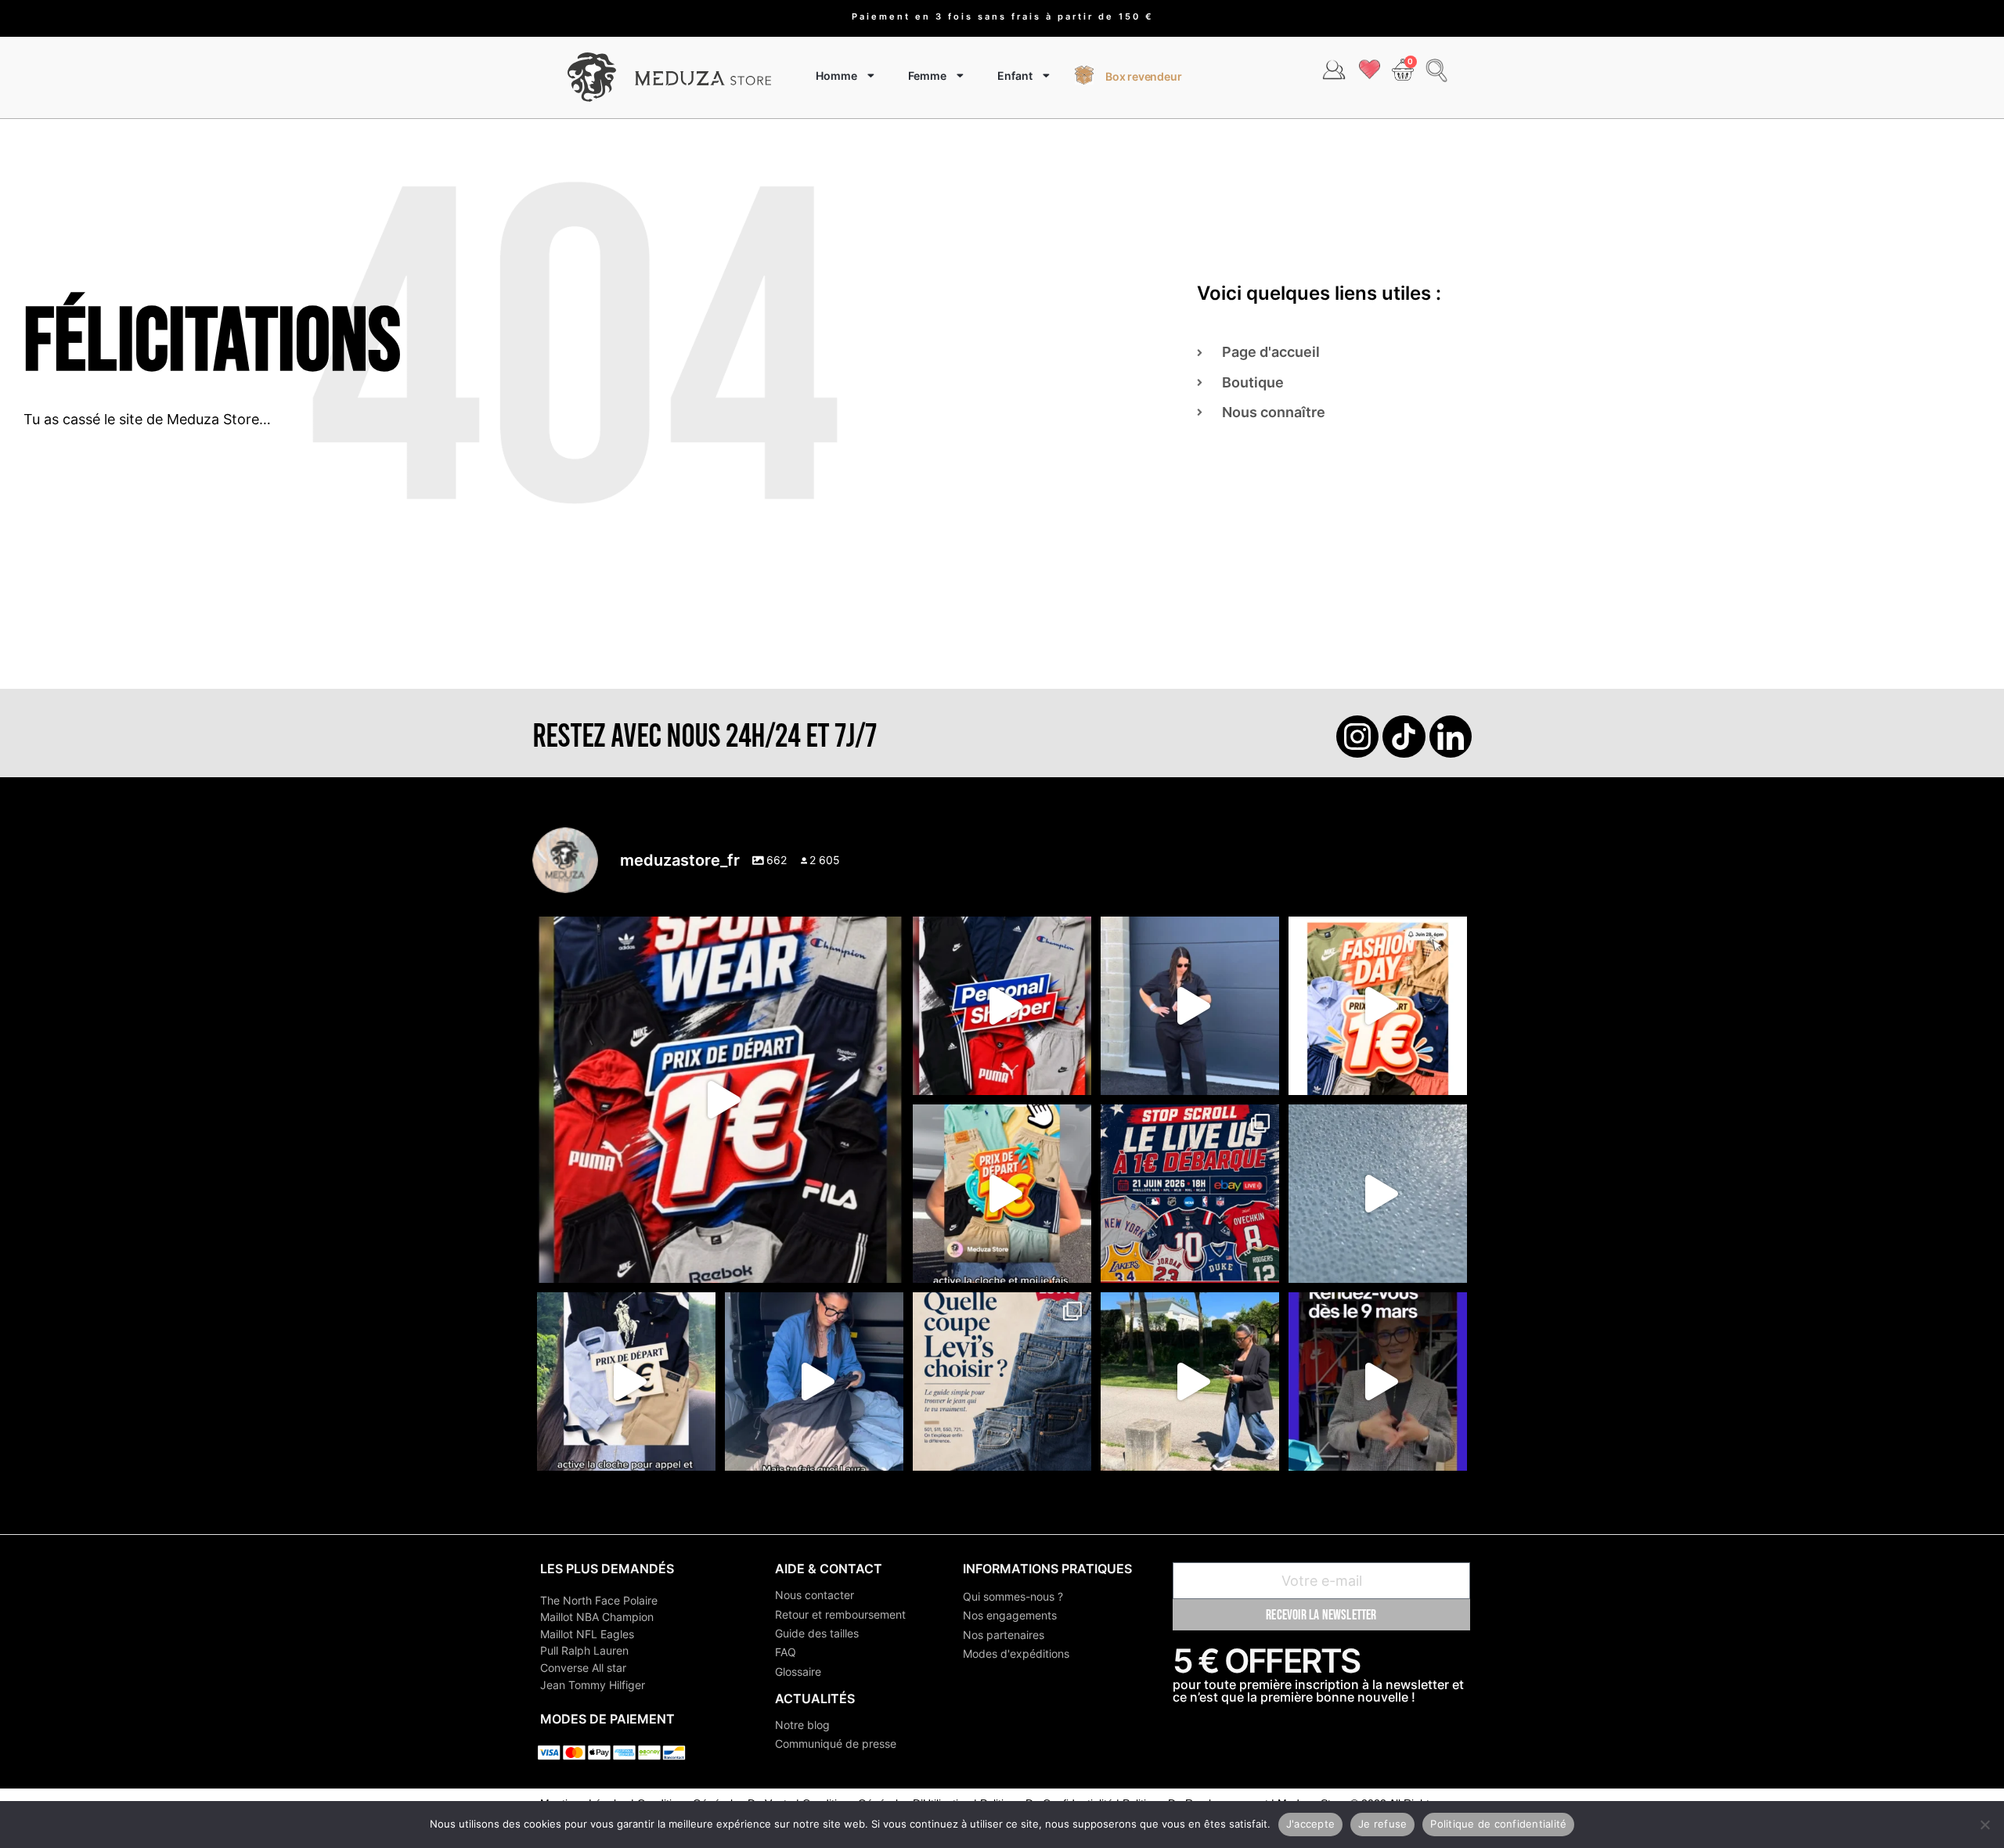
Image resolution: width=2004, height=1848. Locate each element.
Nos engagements (1010, 1615)
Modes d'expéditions (1016, 1653)
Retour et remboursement (840, 1614)
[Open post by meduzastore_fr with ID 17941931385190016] (1190, 1381)
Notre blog (802, 1725)
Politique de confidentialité (1498, 1824)
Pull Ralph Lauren (584, 1650)
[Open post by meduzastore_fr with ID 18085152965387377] (626, 1381)
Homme (836, 76)
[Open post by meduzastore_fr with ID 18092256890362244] (1190, 1194)
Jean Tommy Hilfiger (593, 1685)
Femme (927, 76)
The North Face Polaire (599, 1600)
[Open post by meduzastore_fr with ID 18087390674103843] (1378, 1194)
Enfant (1015, 76)
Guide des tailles (817, 1633)
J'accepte (1310, 1824)
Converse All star (583, 1668)
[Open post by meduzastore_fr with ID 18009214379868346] (1002, 1194)
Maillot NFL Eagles (587, 1634)
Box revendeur (1143, 76)
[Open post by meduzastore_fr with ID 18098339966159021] (1002, 1381)
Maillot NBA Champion (597, 1617)
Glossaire (798, 1671)
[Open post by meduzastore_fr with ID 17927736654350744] (1190, 1006)
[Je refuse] (1984, 1825)
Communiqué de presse (836, 1744)
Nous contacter (815, 1595)
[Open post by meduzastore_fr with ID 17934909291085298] (1378, 1006)
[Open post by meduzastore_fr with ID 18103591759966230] (814, 1381)
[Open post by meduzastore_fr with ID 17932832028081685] (1378, 1381)
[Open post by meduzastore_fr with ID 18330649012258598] (720, 1100)
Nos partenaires (1004, 1635)
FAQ (786, 1652)
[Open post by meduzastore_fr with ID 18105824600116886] (1002, 1006)
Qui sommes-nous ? (1013, 1596)
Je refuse (1382, 1824)
